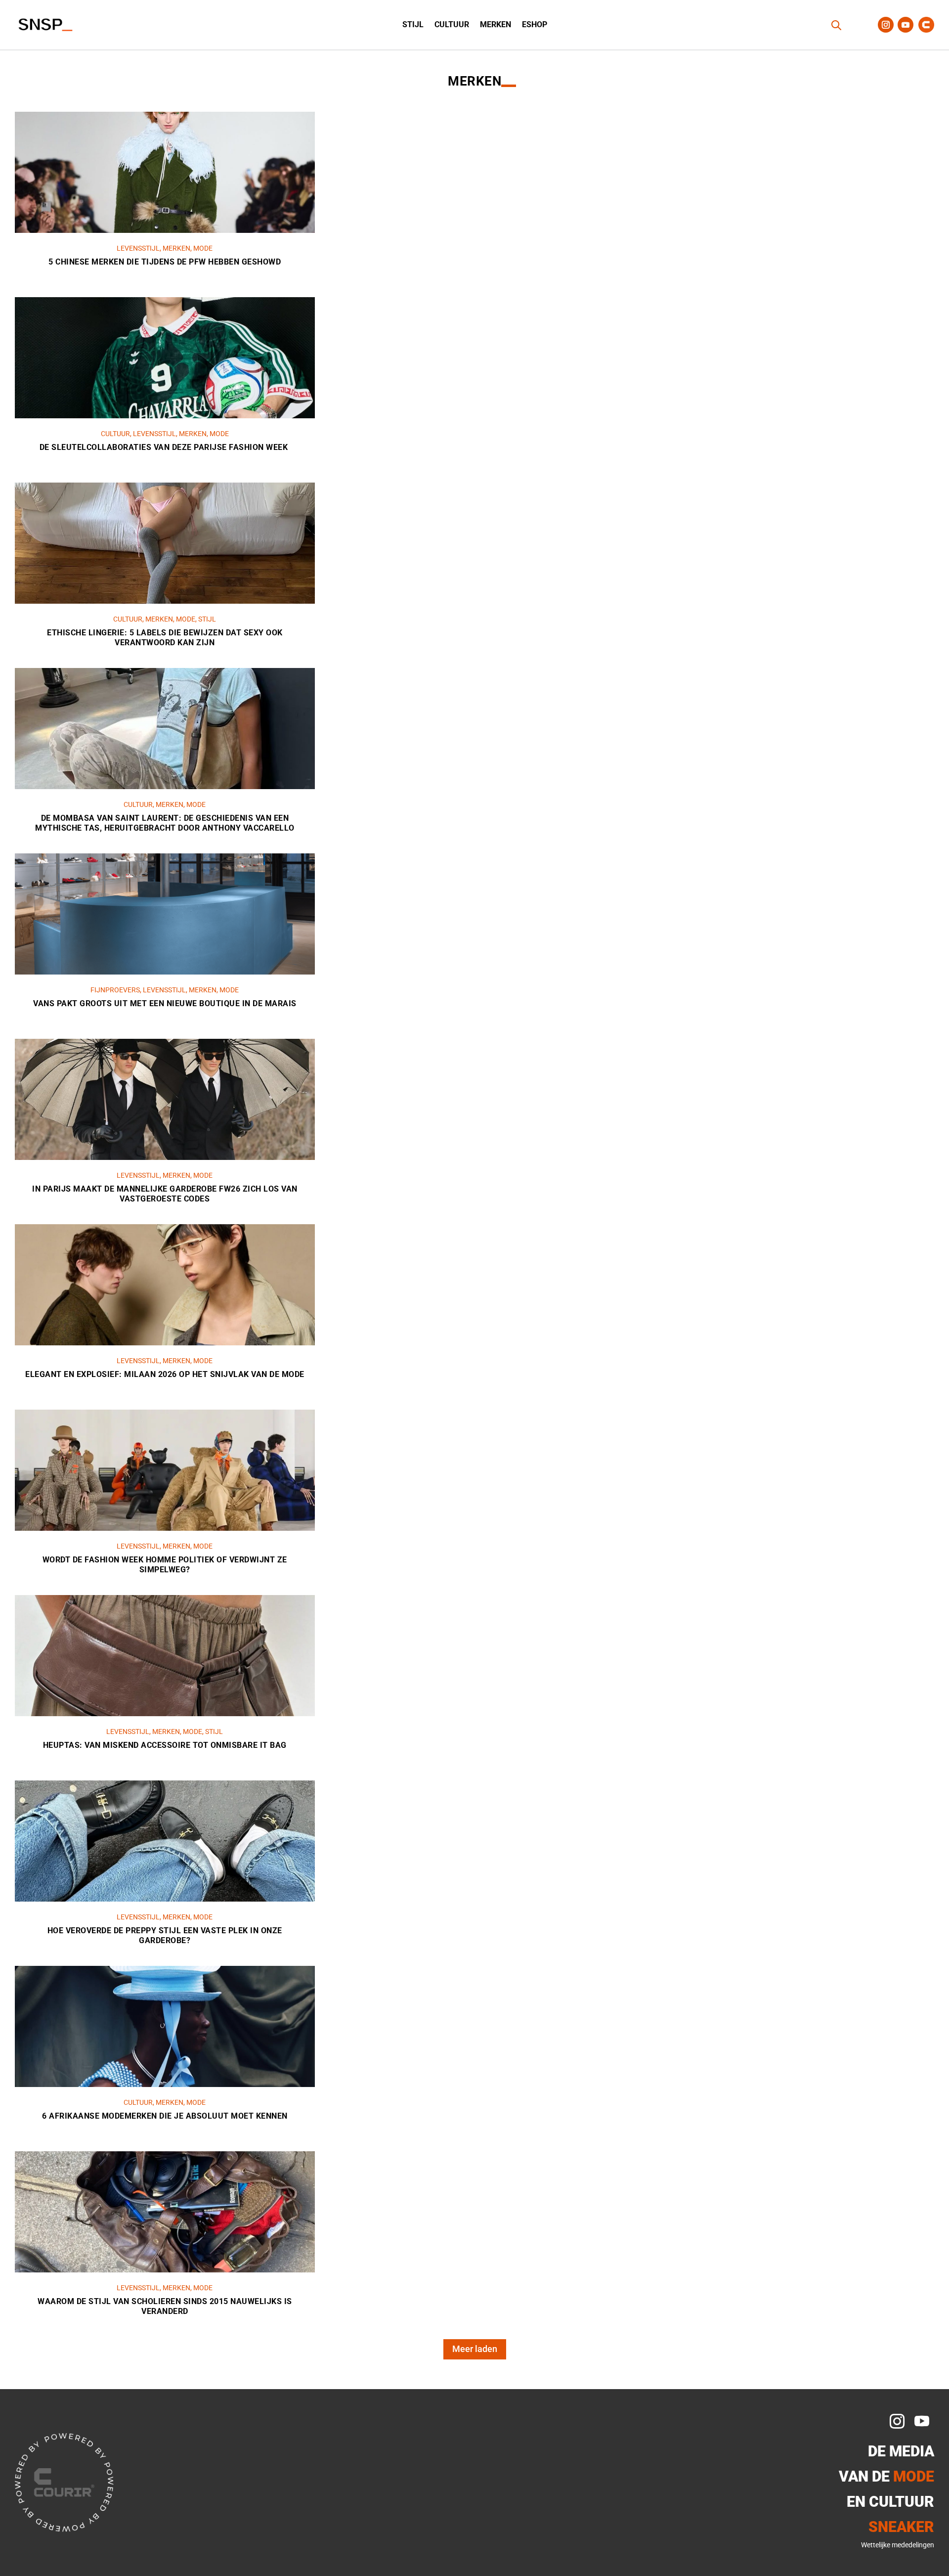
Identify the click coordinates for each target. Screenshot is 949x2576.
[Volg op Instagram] (886, 25)
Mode (203, 248)
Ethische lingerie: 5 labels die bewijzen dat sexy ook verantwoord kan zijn (165, 638)
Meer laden (475, 2349)
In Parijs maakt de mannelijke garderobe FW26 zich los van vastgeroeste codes (165, 1194)
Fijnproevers (115, 990)
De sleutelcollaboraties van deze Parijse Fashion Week (165, 447)
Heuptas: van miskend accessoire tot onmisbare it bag (165, 1745)
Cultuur (452, 25)
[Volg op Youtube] (906, 25)
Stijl (413, 25)
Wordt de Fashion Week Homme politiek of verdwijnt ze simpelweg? (165, 1565)
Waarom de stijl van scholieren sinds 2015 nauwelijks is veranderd (165, 2307)
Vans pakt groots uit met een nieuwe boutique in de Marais (165, 1003)
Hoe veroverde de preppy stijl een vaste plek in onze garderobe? (165, 1936)
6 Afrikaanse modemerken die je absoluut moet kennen (165, 2116)
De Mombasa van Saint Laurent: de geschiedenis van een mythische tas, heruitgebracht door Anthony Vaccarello (165, 823)
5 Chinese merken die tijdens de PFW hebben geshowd (165, 262)
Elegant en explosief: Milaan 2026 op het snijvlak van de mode (165, 1374)
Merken (496, 25)
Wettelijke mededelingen (898, 2545)
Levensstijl (138, 248)
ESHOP (535, 25)
